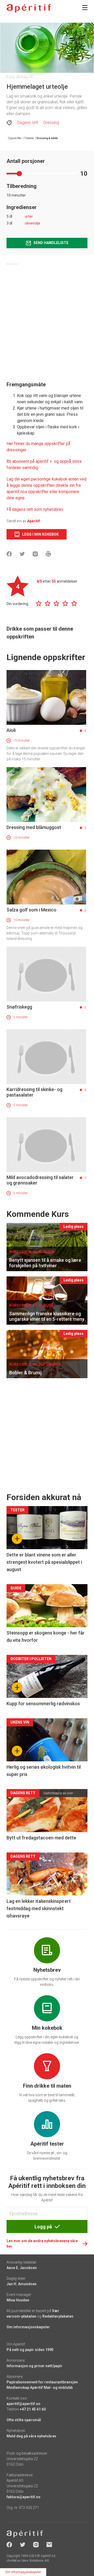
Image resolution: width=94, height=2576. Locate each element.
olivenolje (33, 223)
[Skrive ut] (48, 554)
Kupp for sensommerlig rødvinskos (43, 1704)
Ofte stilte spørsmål (24, 2420)
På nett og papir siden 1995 (30, 2350)
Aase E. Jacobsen (22, 2268)
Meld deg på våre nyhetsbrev (31, 2436)
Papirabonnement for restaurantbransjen (42, 2382)
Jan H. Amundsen (22, 2284)
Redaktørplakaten (58, 2316)
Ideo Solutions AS (35, 2561)
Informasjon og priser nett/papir (34, 2366)
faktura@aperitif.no (23, 2497)
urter (29, 216)
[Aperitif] (29, 8)
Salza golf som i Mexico (31, 910)
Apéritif (34, 521)
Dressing (51, 123)
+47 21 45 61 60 (33, 2409)
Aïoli (11, 730)
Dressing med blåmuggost (34, 827)
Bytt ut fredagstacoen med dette (41, 1838)
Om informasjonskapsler (28, 2327)
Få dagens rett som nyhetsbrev (35, 509)
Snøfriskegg (19, 1007)
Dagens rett (28, 123)
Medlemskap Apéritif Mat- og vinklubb (40, 2388)
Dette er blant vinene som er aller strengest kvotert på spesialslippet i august (44, 1562)
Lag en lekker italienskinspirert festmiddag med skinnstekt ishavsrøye (39, 1908)
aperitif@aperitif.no (23, 2404)
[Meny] (85, 8)
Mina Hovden (18, 2300)
